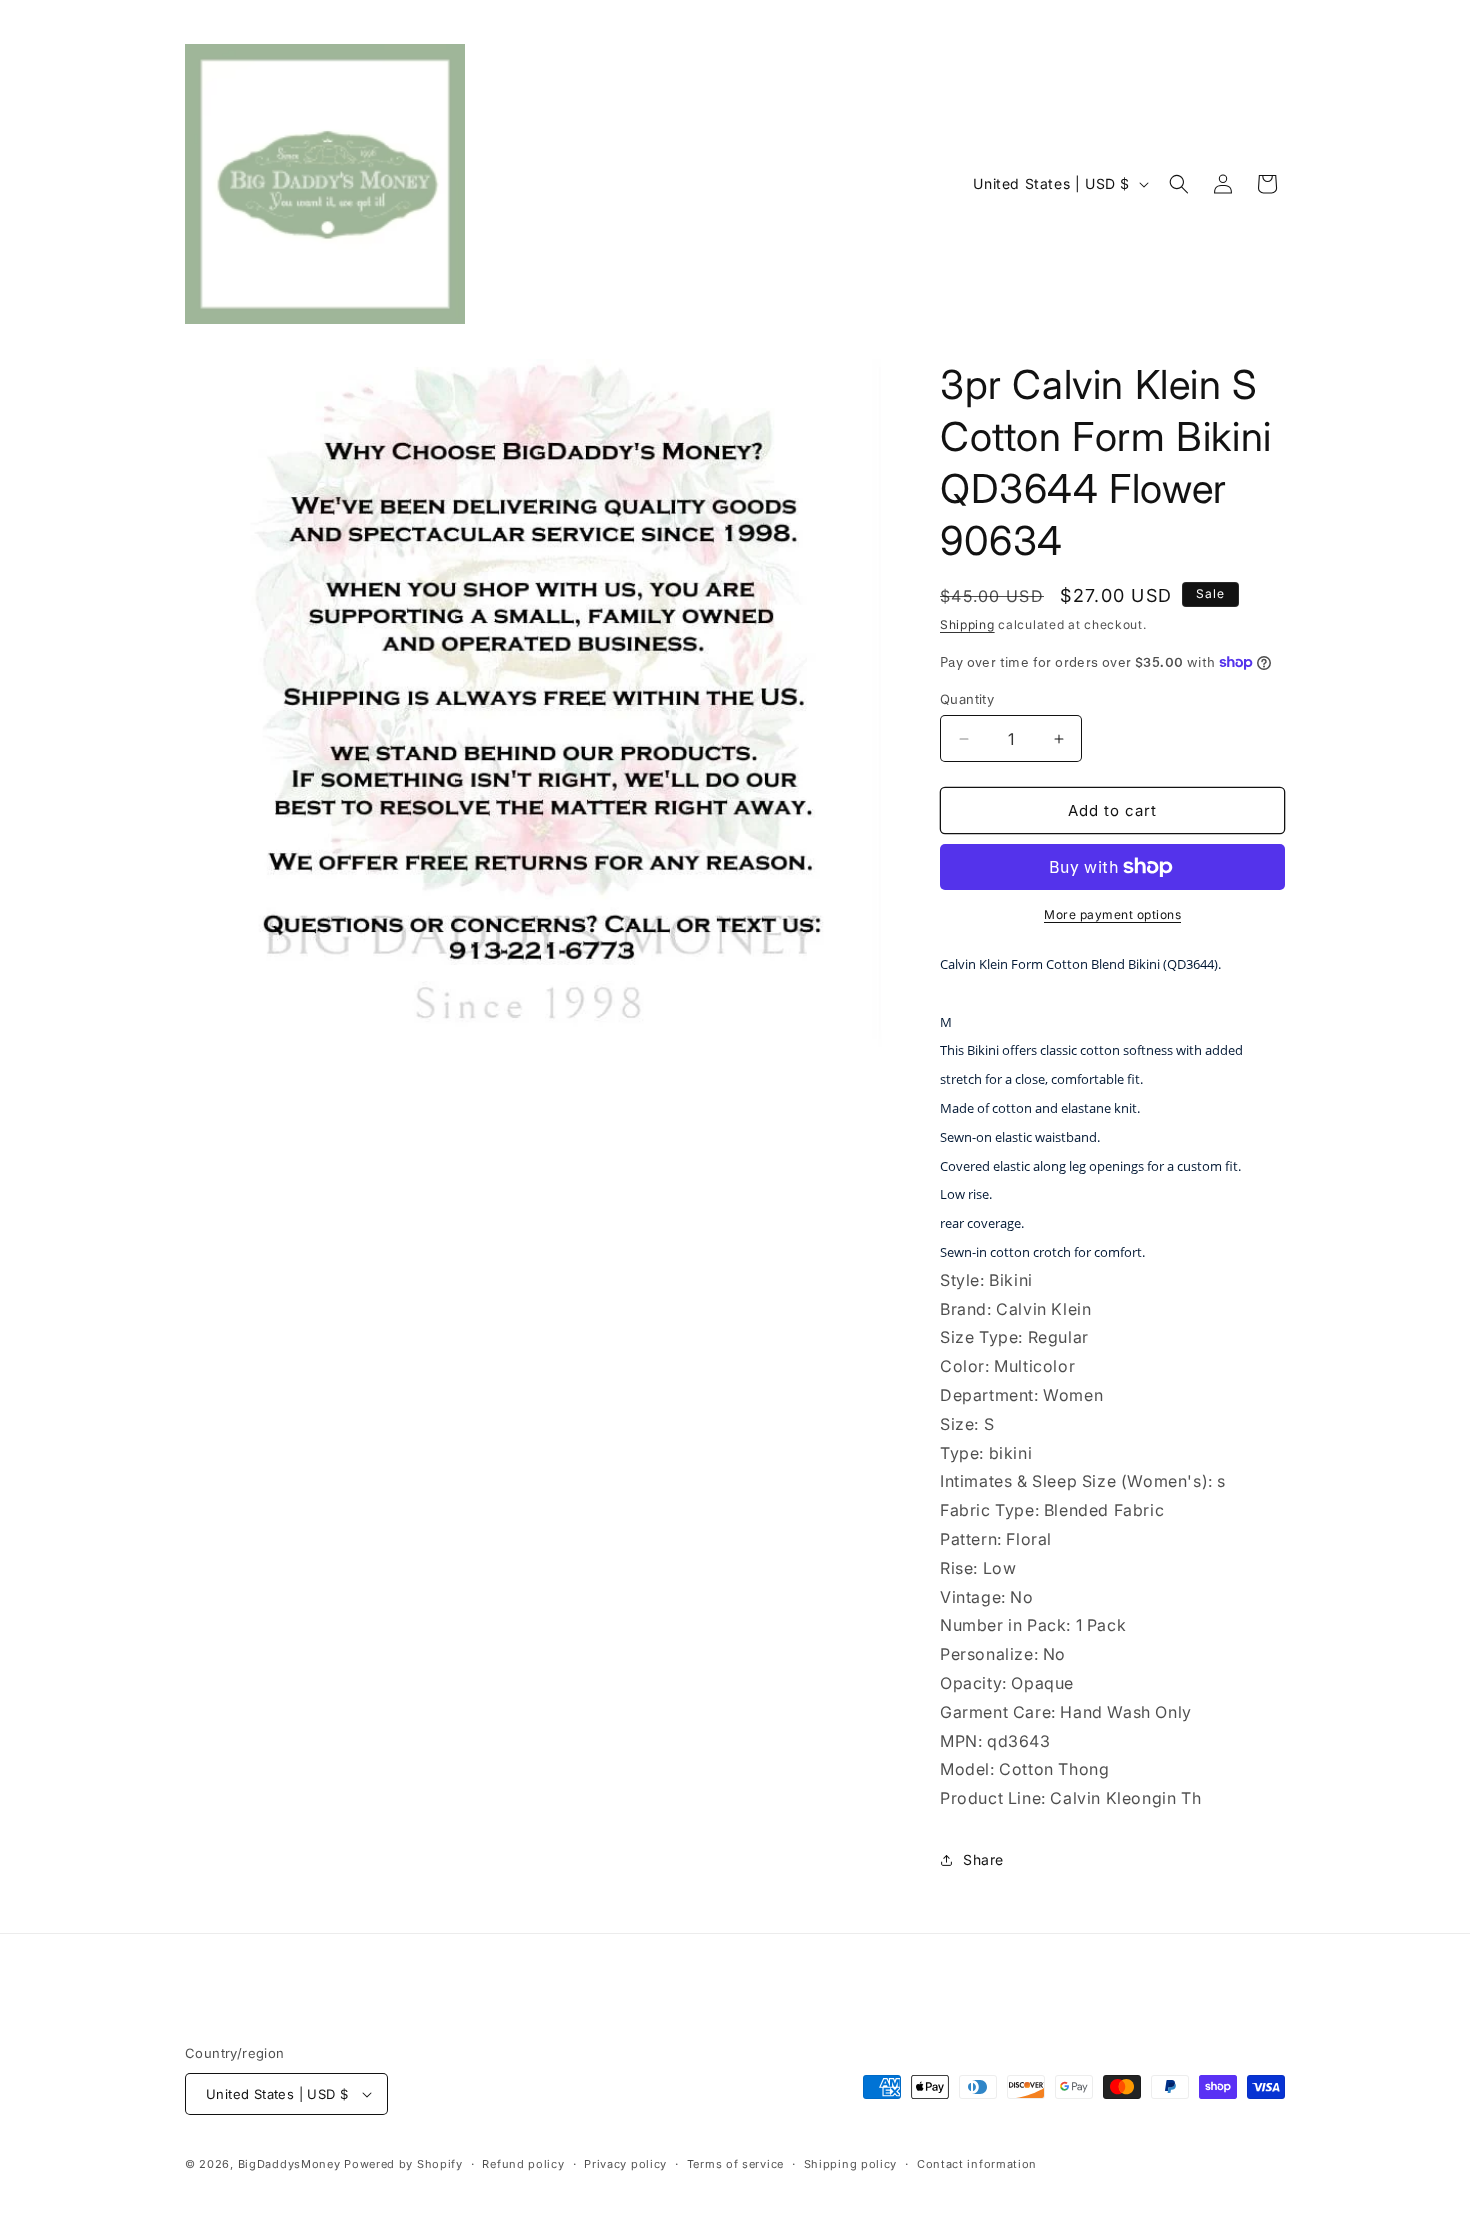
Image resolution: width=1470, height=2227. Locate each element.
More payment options (1112, 914)
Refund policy (523, 2164)
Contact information (977, 2164)
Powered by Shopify (403, 2164)
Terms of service (735, 2164)
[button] (1179, 184)
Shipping (967, 624)
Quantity (967, 699)
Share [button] (983, 1859)
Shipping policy (851, 2164)
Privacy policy (625, 2164)
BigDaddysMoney (289, 2164)
